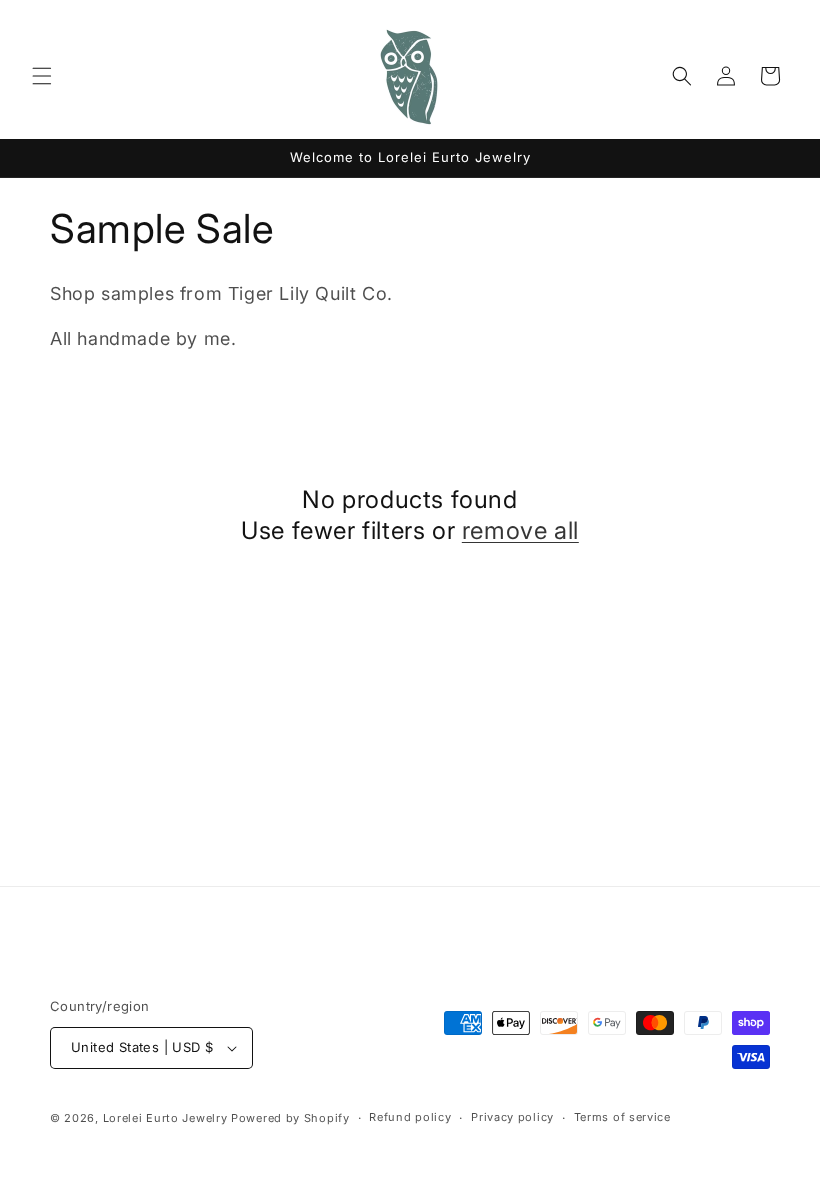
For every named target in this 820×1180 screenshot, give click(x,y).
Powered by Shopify (290, 1118)
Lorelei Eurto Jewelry (165, 1118)
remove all (520, 530)
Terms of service (622, 1117)
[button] (42, 76)
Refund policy (410, 1117)
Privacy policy (512, 1117)
